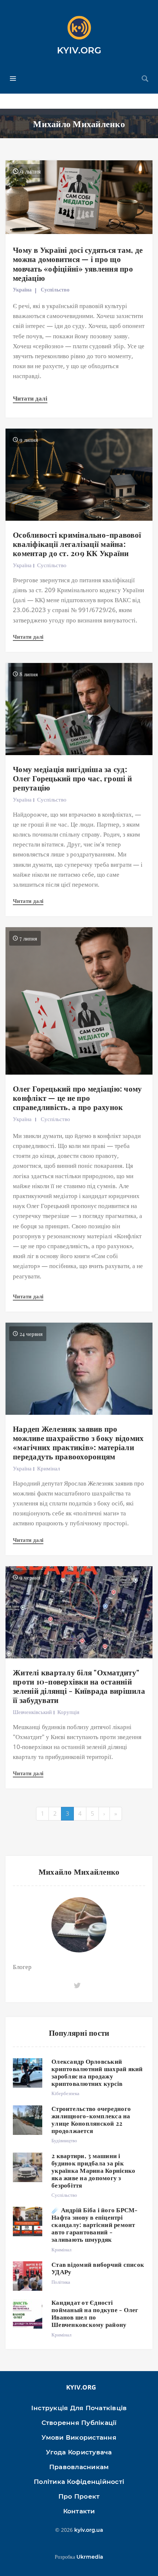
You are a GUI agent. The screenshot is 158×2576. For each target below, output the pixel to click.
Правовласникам (79, 2467)
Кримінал (49, 1468)
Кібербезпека (65, 2093)
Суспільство (55, 289)
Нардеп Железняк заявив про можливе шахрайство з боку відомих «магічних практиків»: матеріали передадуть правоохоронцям (78, 1442)
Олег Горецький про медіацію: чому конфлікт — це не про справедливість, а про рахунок (77, 1097)
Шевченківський (32, 1712)
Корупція (68, 1712)
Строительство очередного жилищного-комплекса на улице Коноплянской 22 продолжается (91, 2119)
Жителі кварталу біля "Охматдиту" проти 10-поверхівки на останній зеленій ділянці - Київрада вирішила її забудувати (79, 1686)
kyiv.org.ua (89, 2530)
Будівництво (64, 2140)
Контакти (79, 2511)
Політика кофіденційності (79, 2482)
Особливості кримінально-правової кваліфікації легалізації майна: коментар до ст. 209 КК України (77, 544)
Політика (61, 2282)
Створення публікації (79, 2423)
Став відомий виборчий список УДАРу (98, 2268)
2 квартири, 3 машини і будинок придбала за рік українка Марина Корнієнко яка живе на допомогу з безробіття (93, 2170)
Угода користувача (79, 2452)
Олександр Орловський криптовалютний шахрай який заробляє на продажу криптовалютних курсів (97, 2072)
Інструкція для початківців (79, 2408)
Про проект (79, 2496)
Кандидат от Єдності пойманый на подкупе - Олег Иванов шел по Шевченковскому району (95, 2313)
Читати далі (30, 398)
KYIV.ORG (79, 50)
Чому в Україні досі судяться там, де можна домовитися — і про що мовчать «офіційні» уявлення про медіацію (78, 263)
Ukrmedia (90, 2557)
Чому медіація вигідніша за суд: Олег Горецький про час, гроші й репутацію (72, 778)
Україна (22, 289)
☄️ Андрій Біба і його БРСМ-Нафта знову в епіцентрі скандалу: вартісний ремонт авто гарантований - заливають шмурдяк (95, 2224)
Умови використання (79, 2437)
